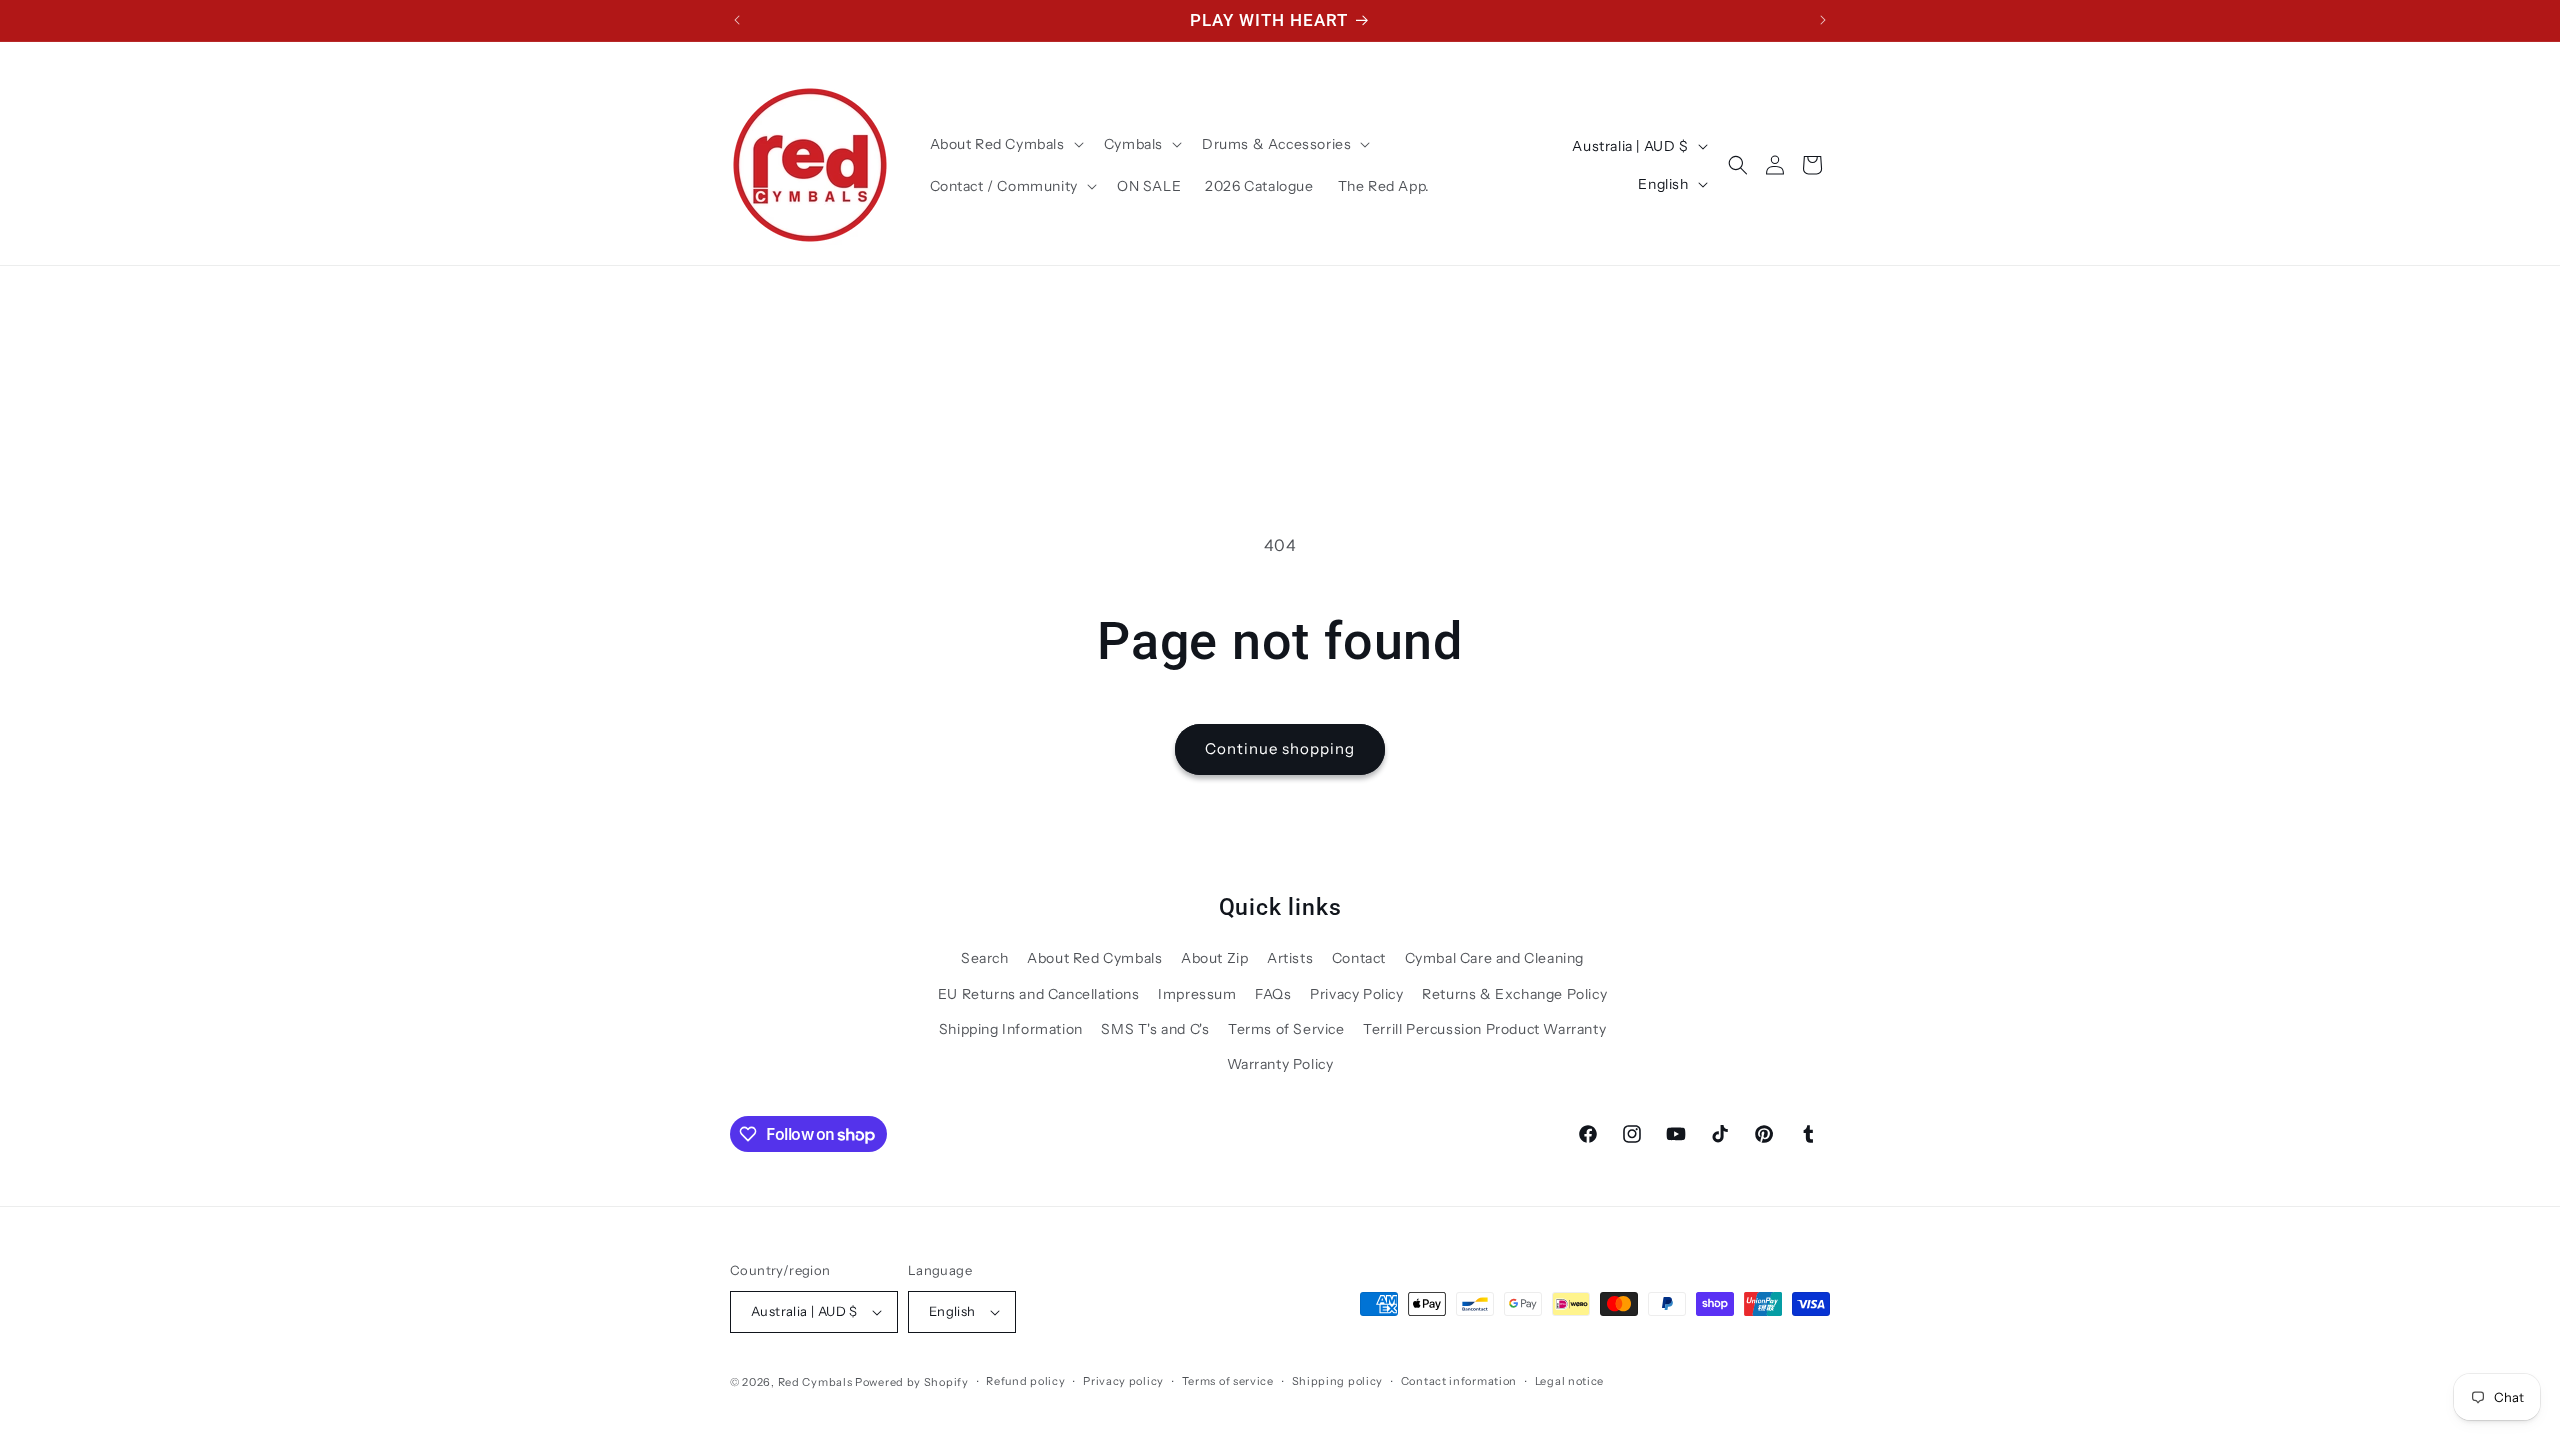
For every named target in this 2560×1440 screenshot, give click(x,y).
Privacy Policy (1356, 994)
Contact (1359, 958)
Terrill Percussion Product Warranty (1484, 1029)
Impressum (1197, 994)
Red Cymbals (816, 1382)
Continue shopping (1280, 748)
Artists (1290, 958)
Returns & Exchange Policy (1514, 994)
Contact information (1459, 1381)
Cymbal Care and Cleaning (1494, 958)
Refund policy (1025, 1381)
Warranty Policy (1280, 1064)
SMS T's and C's (1155, 1029)
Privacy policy (1123, 1381)
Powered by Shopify (912, 1382)
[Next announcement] (1823, 20)
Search (985, 958)
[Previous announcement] (737, 20)
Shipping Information (1011, 1029)
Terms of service (1228, 1381)
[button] (1005, 144)
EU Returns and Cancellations (1039, 994)
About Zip (1214, 958)
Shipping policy (1338, 1381)
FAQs (1273, 994)
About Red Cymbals (1094, 958)
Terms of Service (1286, 1029)
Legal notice (1569, 1381)
